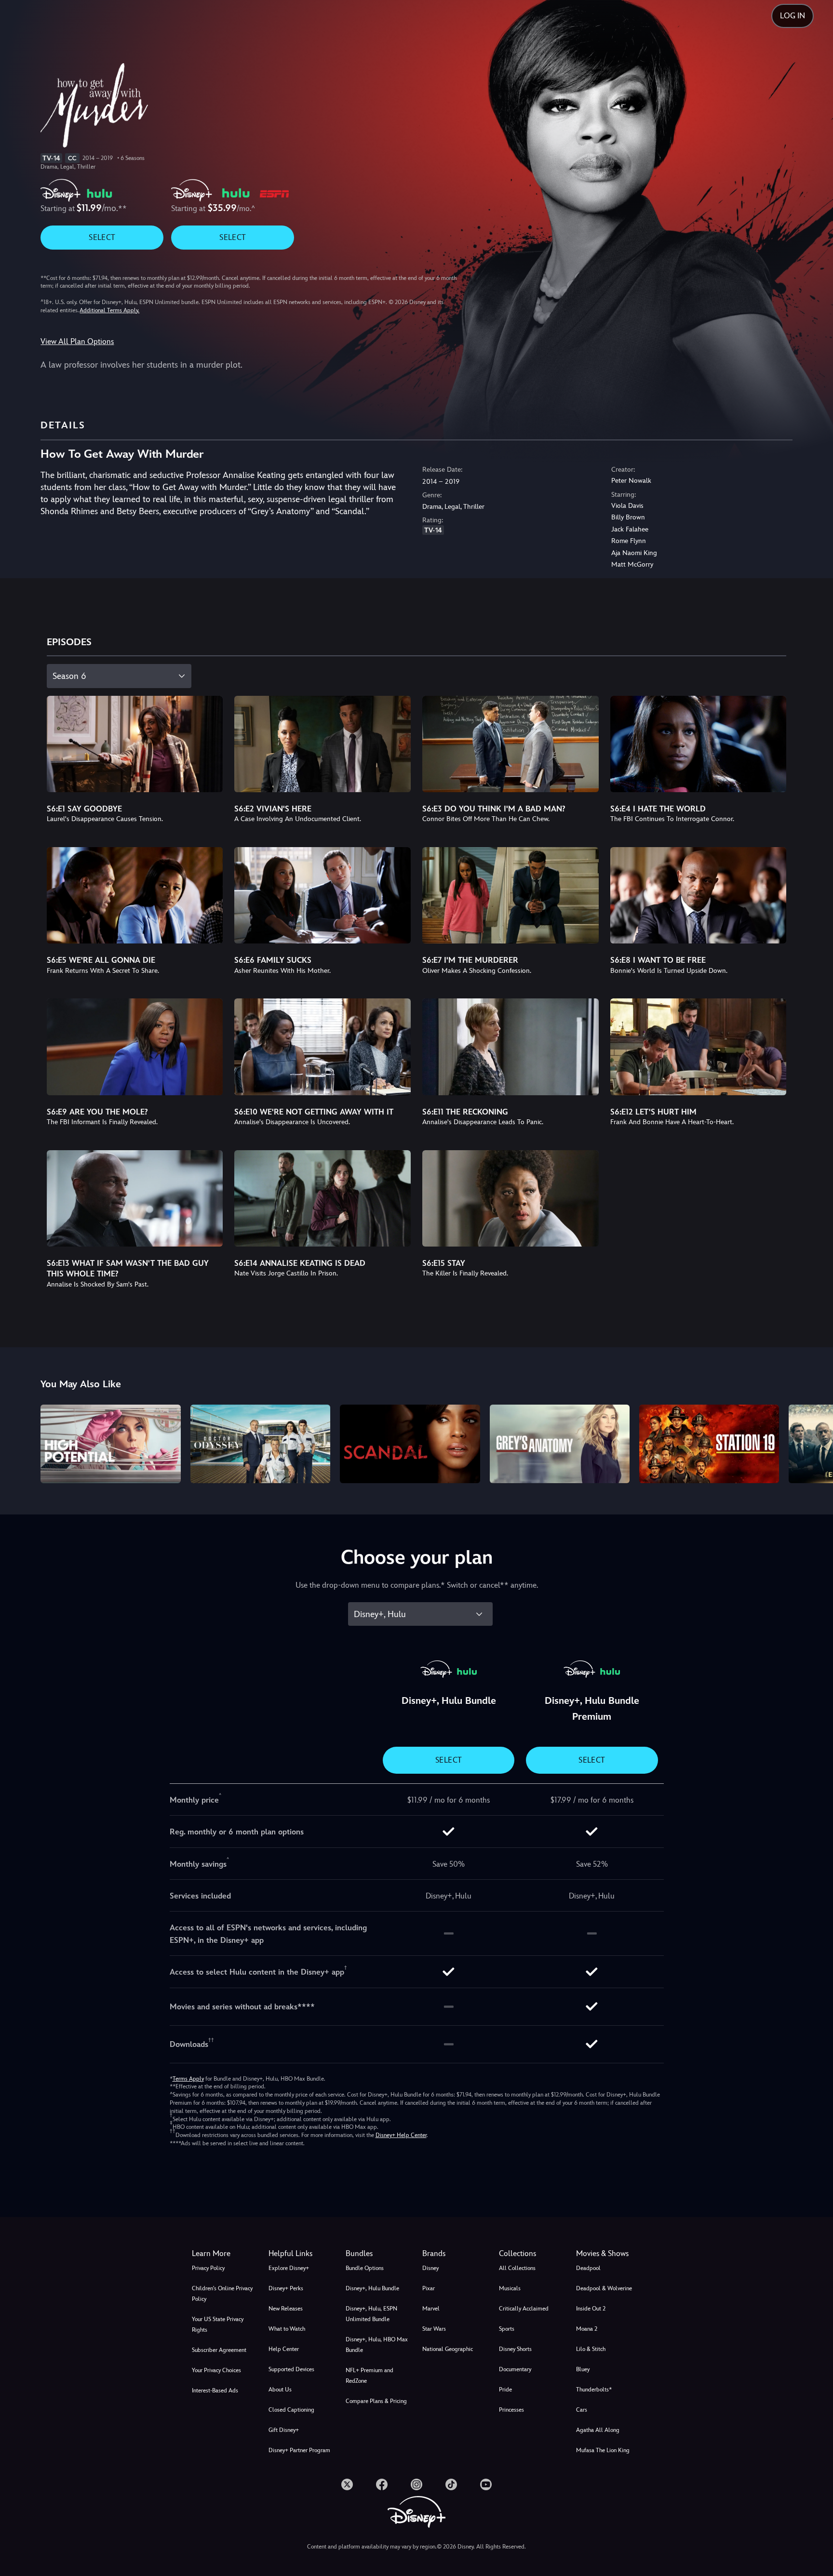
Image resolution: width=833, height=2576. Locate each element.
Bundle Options (365, 2268)
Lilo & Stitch (591, 2349)
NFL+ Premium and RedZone (369, 2376)
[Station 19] (709, 1444)
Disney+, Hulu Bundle (372, 2288)
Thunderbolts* (594, 2390)
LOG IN (793, 16)
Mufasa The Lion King (603, 2450)
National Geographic (448, 2349)
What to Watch (287, 2329)
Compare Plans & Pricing (376, 2401)
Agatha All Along (598, 2430)
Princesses (511, 2410)
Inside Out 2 (591, 2309)
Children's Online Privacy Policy (222, 2294)
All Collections (517, 2268)
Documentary (515, 2369)
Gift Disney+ (284, 2430)
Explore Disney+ (289, 2268)
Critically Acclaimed (524, 2309)
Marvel (431, 2309)
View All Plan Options (77, 341)
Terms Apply (188, 2079)
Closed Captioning (291, 2410)
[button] (301, 2254)
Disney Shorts (515, 2349)
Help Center (284, 2349)
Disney (430, 2268)
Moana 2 (587, 2329)
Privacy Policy (208, 2268)
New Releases (286, 2309)
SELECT (102, 237)
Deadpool (588, 2268)
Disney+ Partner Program (299, 2450)
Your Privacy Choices (216, 2370)
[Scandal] (410, 1444)
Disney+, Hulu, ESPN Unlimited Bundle (371, 2314)
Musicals (510, 2288)
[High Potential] (110, 1444)
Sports (507, 2329)
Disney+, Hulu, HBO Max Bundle (377, 2345)
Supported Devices (291, 2369)
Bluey (583, 2369)
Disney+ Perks (286, 2288)
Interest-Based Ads (215, 2390)
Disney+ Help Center (401, 2135)
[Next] (814, 1442)
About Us (280, 2390)
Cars (582, 2410)
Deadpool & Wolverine (604, 2288)
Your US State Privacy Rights (218, 2324)
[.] (347, 2484)
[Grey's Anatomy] (560, 1444)
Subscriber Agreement (219, 2350)
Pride (505, 2390)
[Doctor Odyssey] (260, 1444)
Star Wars (434, 2329)
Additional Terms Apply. (109, 310)
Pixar (429, 2288)
